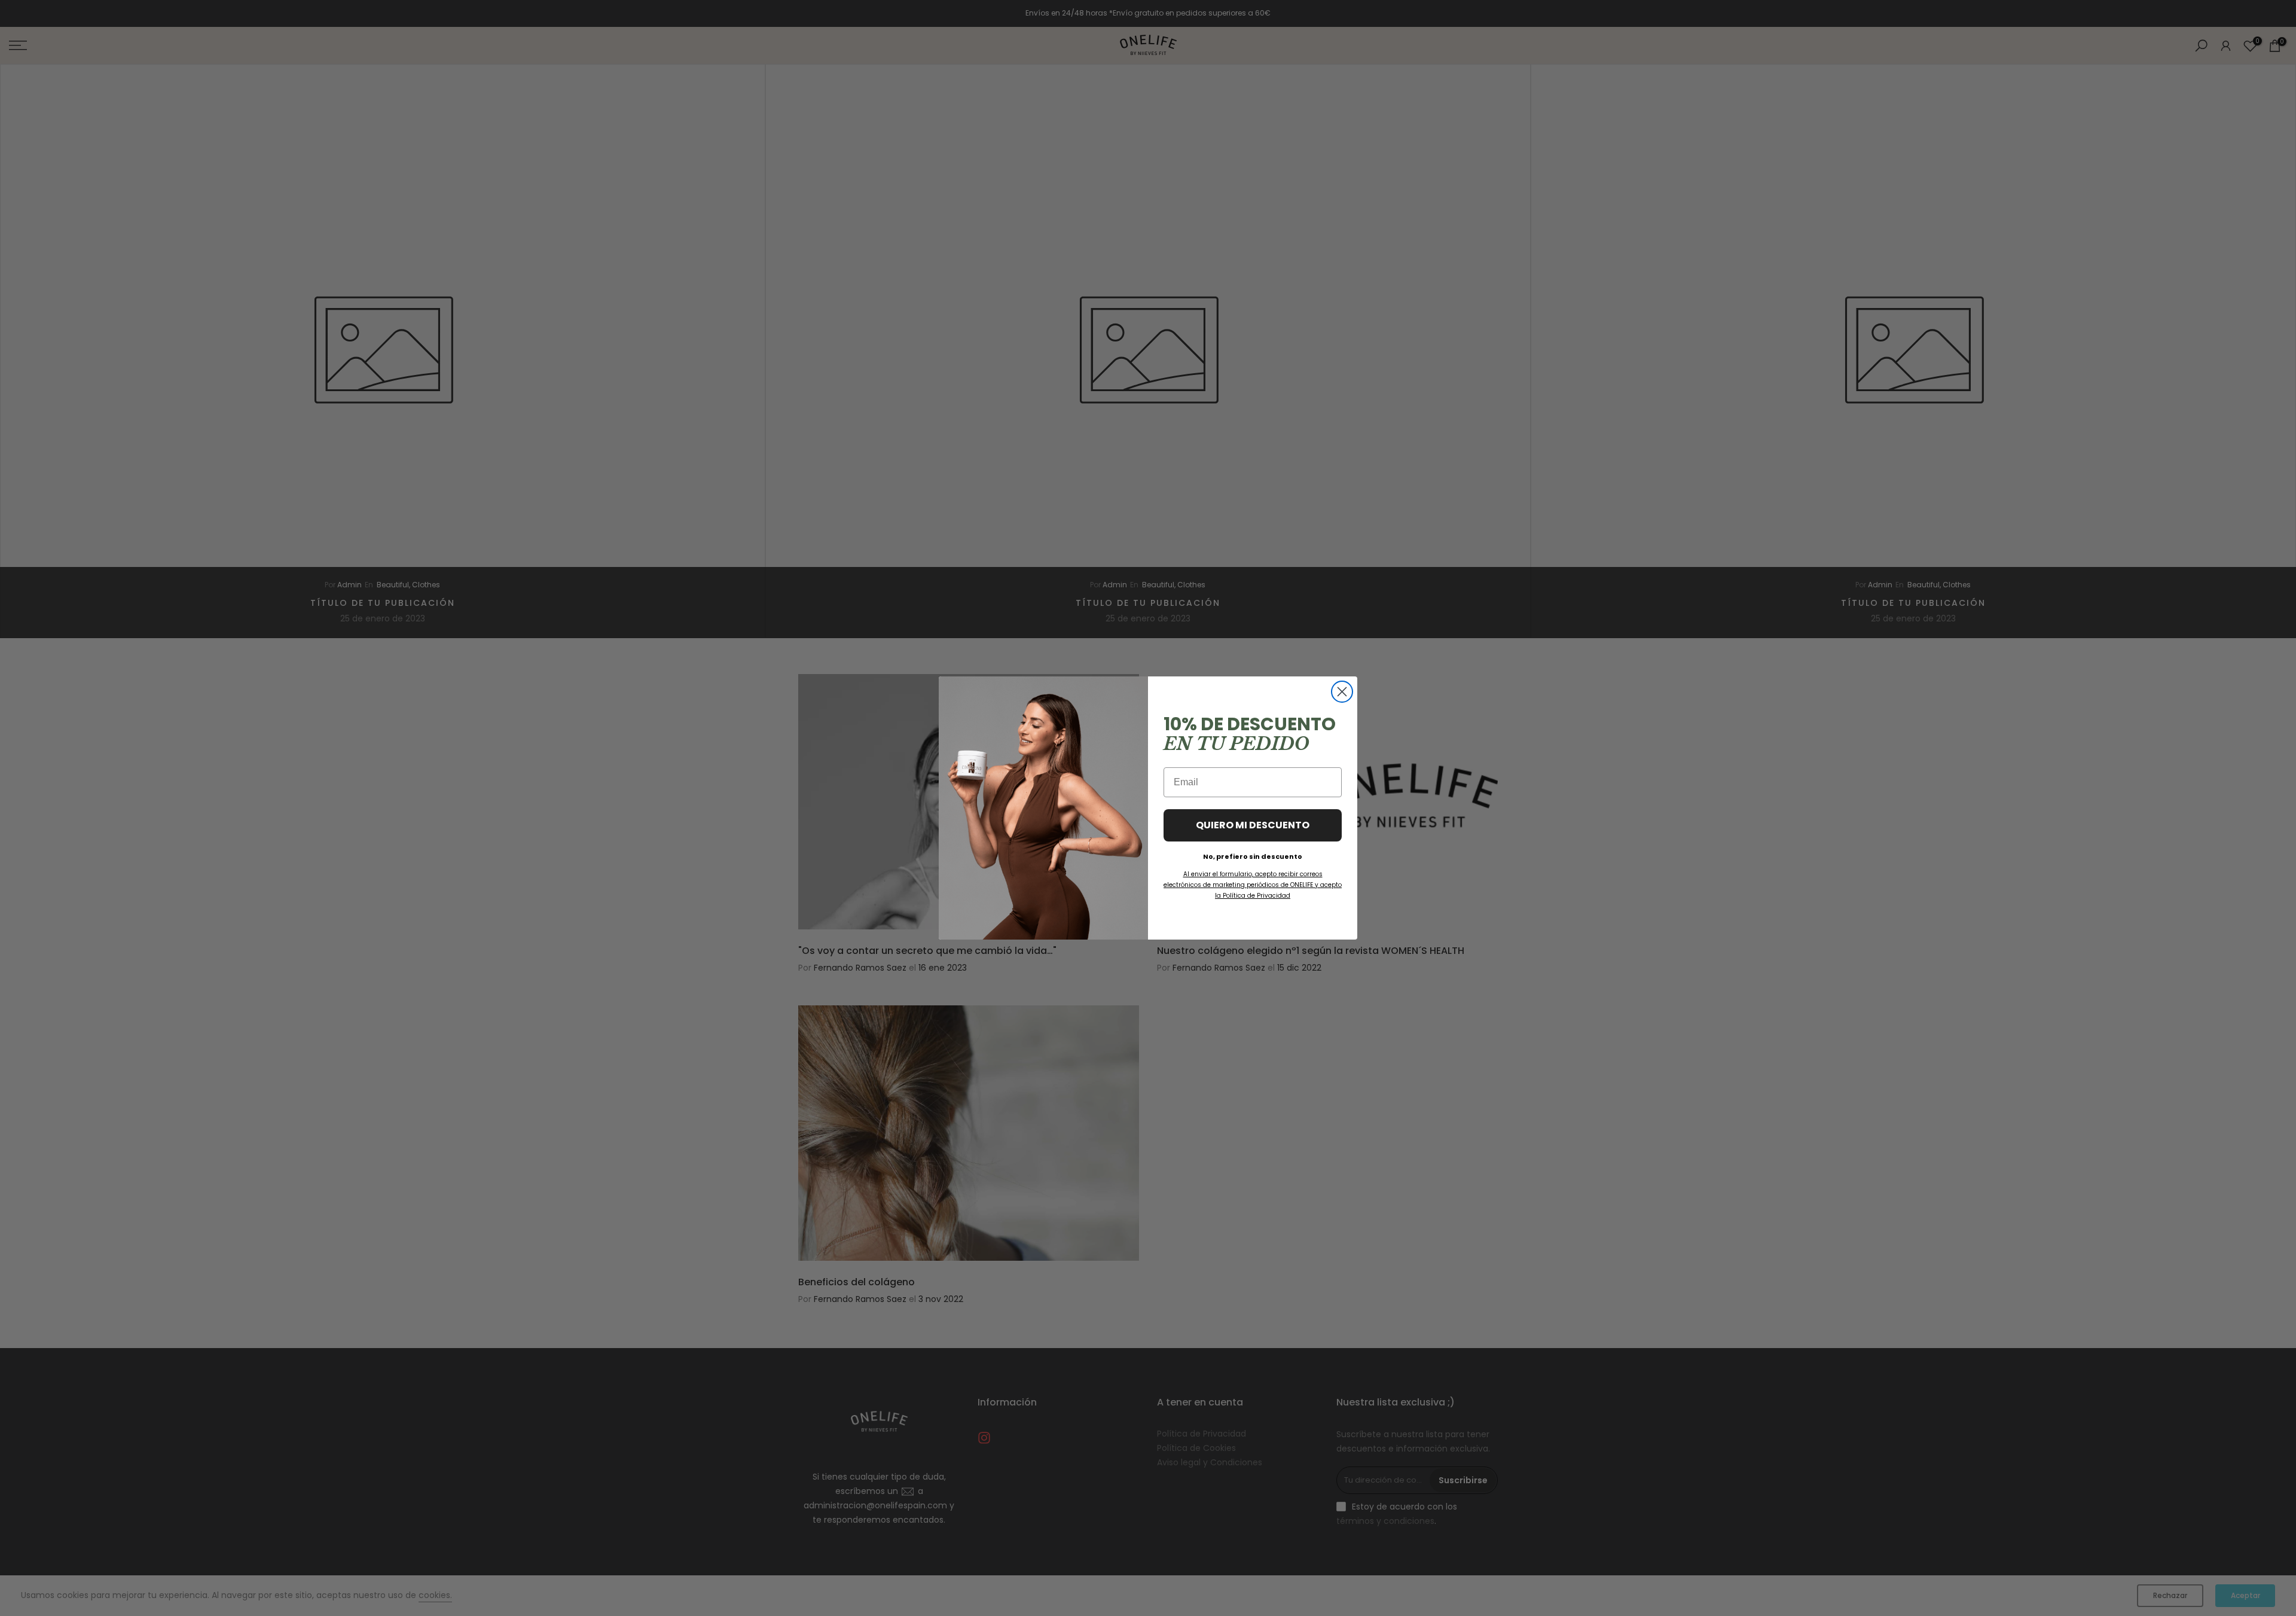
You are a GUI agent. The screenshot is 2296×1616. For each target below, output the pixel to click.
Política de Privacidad (1257, 896)
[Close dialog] (1342, 692)
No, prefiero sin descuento (1253, 855)
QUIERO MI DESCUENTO (1253, 825)
